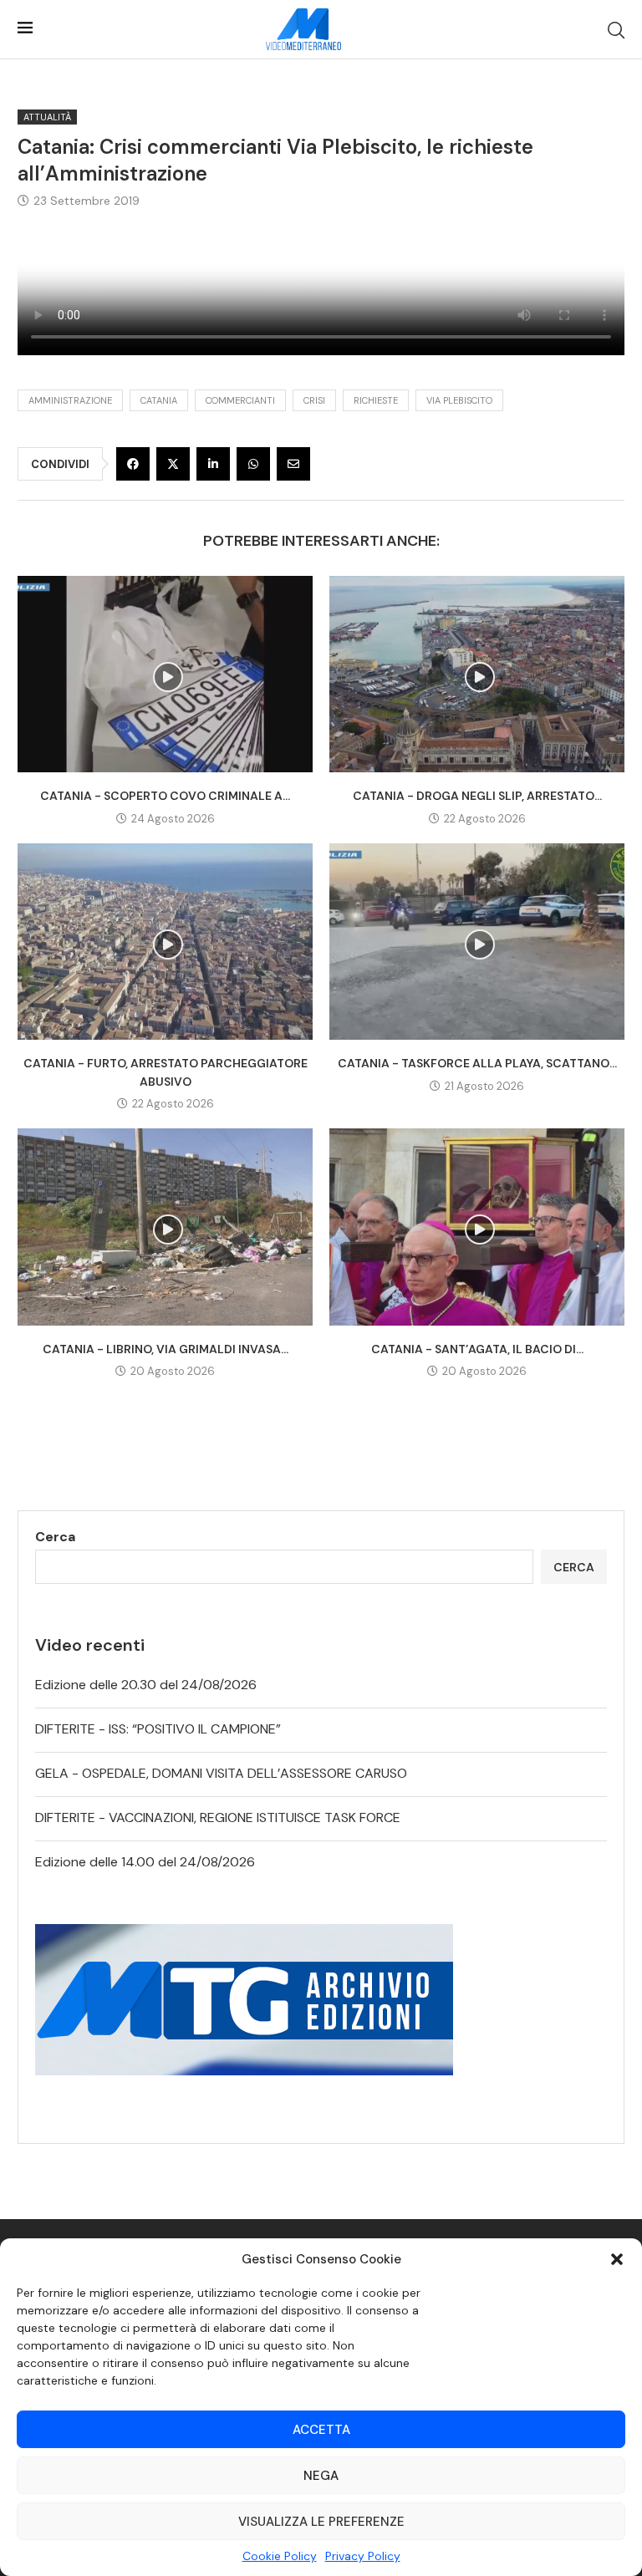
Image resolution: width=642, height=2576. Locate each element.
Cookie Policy (280, 2556)
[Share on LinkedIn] (213, 464)
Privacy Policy (363, 2556)
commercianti (240, 400)
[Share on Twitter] (173, 464)
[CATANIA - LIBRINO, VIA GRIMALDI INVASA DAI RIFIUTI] (165, 1227)
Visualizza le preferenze (321, 2522)
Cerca (55, 1537)
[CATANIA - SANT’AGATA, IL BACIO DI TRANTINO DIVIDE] (477, 1227)
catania (159, 400)
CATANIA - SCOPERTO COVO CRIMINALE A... (165, 796)
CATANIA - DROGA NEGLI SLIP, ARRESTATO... (477, 796)
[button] (617, 2259)
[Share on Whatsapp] (253, 464)
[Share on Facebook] (133, 464)
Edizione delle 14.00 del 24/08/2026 (145, 1862)
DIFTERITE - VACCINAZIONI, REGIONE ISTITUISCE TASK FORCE (218, 1817)
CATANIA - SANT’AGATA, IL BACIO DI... (477, 1349)
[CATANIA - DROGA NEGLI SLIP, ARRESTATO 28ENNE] (477, 674)
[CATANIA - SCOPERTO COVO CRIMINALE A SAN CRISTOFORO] (165, 674)
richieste (376, 400)
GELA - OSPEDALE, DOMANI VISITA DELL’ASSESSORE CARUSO (221, 1773)
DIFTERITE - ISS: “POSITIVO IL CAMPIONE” (158, 1729)
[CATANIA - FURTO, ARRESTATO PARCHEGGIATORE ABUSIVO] (165, 942)
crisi (314, 400)
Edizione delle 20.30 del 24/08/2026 (146, 1685)
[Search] (616, 30)
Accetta (321, 2430)
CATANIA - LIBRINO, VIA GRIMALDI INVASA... (166, 1349)
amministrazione (70, 400)
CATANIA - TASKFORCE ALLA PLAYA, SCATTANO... (477, 1063)
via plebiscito (459, 400)
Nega (321, 2476)
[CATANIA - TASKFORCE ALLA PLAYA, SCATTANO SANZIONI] (477, 942)
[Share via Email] (293, 464)
